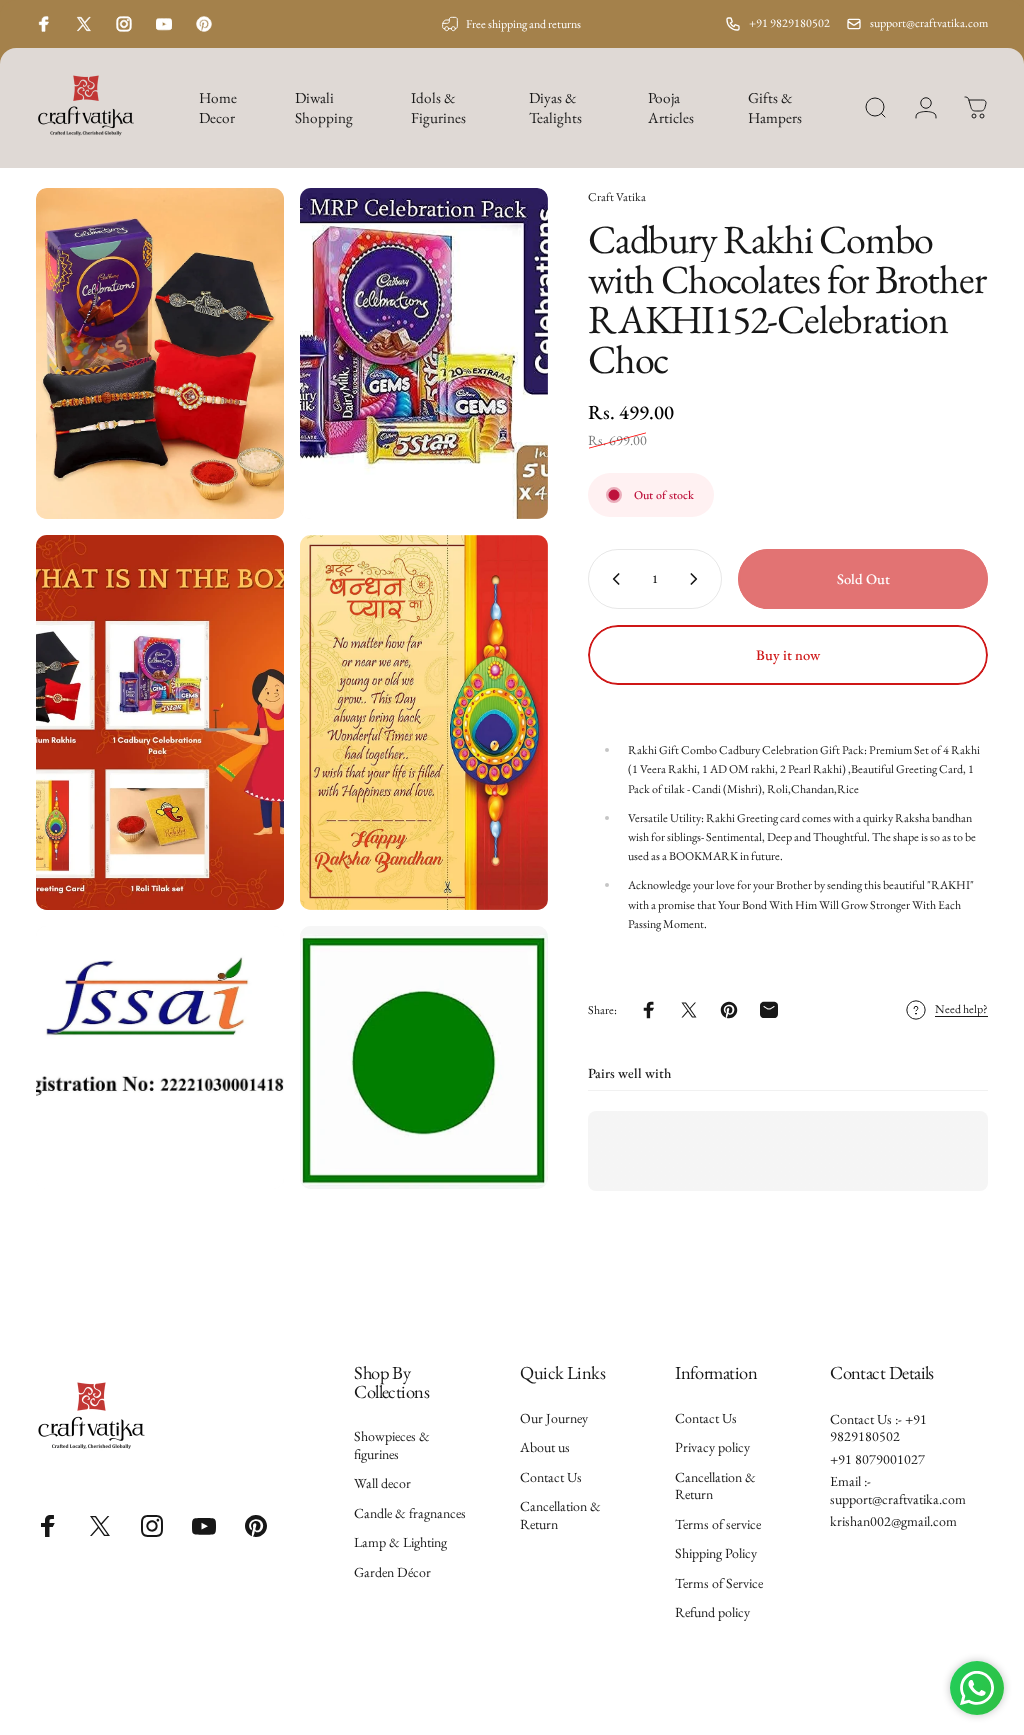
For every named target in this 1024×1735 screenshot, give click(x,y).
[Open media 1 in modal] (160, 353)
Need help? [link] (961, 1009)
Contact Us (551, 1477)
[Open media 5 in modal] (160, 1057)
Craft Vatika (617, 197)
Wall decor (382, 1483)
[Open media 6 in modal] (424, 1057)
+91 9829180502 (789, 23)
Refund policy (712, 1612)
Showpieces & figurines (392, 1445)
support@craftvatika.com (929, 23)
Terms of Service (719, 1583)
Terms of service (718, 1524)
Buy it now (788, 654)
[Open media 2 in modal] (424, 353)
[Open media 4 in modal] (424, 723)
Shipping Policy (716, 1553)
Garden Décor (392, 1572)
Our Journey (554, 1418)
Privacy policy (712, 1447)
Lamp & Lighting (400, 1542)
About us (545, 1447)
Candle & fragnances (410, 1513)
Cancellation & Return (560, 1515)
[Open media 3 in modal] (160, 723)
